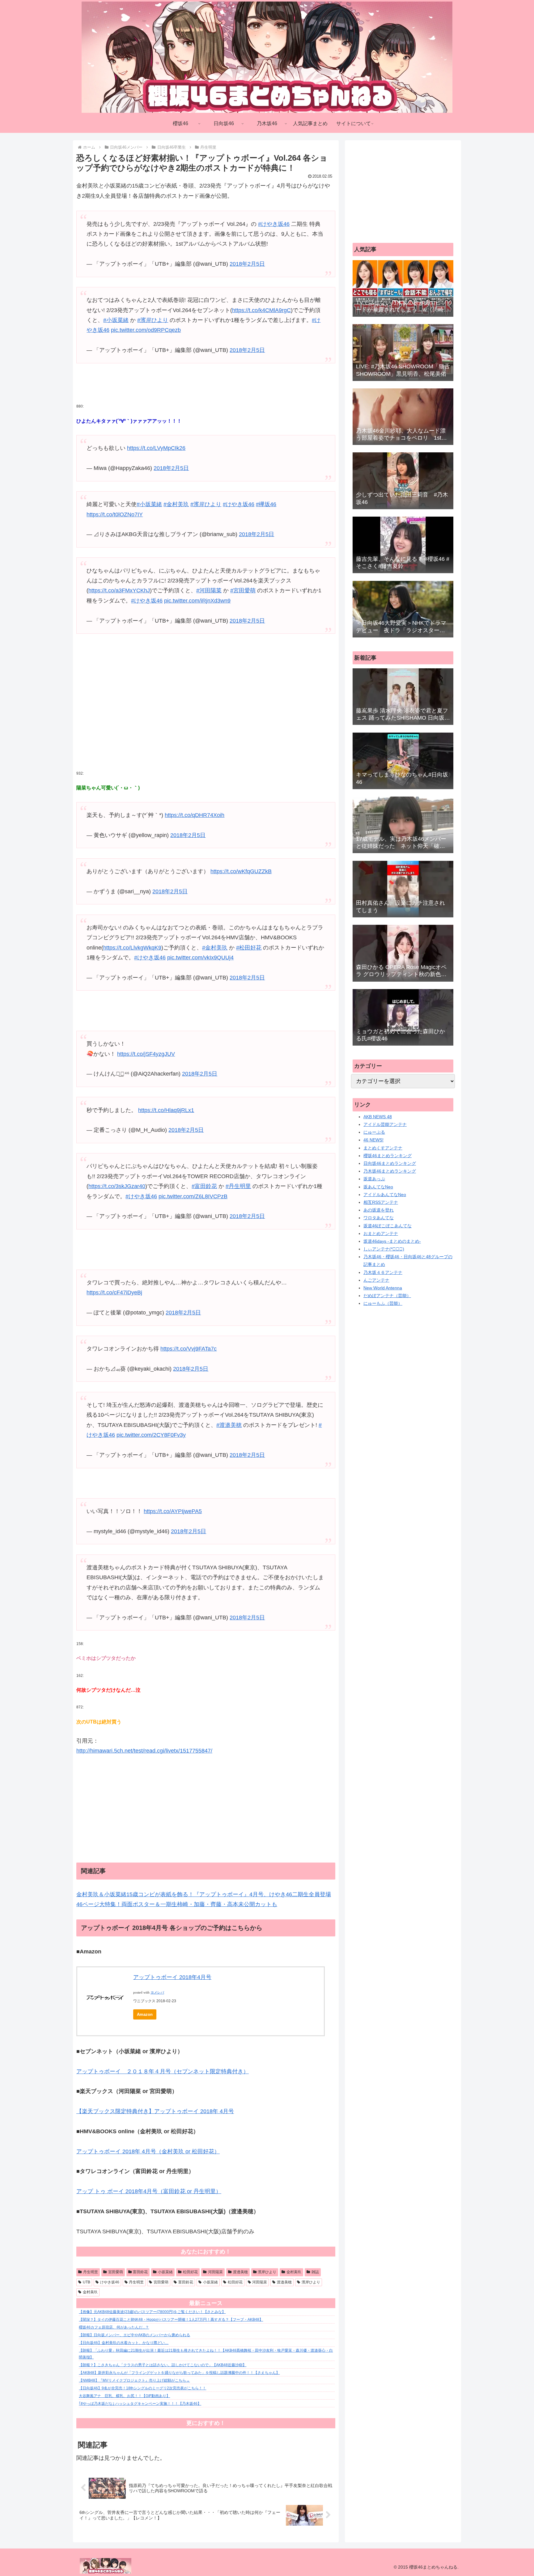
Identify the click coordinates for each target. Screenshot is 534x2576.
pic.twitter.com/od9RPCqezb (146, 330)
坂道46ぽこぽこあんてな (388, 1226)
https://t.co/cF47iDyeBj (114, 1292)
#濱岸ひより (153, 320)
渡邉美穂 (284, 2282)
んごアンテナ (376, 1280)
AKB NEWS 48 (378, 1117)
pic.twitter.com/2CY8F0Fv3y (151, 1435)
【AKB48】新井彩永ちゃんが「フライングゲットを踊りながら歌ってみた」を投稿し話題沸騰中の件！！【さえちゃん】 (179, 2373)
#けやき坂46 (274, 224)
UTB (87, 2282)
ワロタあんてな (379, 1218)
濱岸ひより (267, 2272)
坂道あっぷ (374, 1179)
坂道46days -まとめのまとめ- (392, 1241)
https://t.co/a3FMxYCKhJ (119, 590)
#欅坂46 (266, 504)
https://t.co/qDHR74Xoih (195, 815)
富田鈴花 (140, 2272)
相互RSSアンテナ (381, 1202)
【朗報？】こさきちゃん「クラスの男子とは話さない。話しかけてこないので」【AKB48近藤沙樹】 (163, 2365)
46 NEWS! (373, 1140)
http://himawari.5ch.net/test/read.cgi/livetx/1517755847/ (144, 1751)
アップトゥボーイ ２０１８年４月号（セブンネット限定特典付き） (163, 2071)
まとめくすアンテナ (383, 1148)
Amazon (145, 2014)
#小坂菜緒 (116, 320)
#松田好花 (249, 948)
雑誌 (315, 2272)
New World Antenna (383, 1288)
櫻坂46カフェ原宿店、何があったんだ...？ (114, 2327)
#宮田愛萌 (243, 590)
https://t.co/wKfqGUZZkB (241, 871)
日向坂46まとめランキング (390, 1163)
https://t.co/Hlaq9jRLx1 (166, 1110)
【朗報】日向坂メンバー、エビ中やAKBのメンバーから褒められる (134, 2335)
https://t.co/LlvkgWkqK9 (132, 948)
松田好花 (190, 2272)
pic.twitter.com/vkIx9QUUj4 (200, 958)
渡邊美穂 (240, 2272)
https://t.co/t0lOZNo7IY (115, 514)
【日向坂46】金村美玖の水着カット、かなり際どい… (124, 2343)
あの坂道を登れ (379, 1210)
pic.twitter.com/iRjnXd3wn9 (197, 601)
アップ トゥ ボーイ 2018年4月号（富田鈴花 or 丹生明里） (149, 2191)
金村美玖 (294, 2272)
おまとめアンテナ (381, 1233)
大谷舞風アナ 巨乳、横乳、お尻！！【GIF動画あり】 (124, 2396)
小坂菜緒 (165, 2272)
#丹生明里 (238, 1186)
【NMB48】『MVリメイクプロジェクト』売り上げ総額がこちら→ (134, 2380)
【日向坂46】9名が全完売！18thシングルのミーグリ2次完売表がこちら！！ (142, 2388)
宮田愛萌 (116, 2272)
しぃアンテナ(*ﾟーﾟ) (384, 1249)
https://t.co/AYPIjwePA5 (173, 1511)
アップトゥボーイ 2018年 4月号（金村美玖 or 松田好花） (148, 2151)
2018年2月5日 (247, 264)
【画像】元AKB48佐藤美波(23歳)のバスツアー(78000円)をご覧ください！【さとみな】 (152, 2312)
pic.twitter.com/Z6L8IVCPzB (193, 1196)
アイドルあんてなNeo (385, 1195)
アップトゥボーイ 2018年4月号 (172, 1977)
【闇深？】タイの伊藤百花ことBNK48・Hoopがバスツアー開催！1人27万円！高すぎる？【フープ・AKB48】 (171, 2320)
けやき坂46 (110, 2282)
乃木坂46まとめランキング (390, 1171)
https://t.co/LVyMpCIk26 (156, 448)
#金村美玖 (176, 504)
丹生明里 (91, 2272)
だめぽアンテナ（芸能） (387, 1296)
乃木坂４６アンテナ (383, 1272)
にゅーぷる (374, 1132)
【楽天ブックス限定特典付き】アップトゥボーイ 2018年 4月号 (155, 2111)
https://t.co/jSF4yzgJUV (146, 1054)
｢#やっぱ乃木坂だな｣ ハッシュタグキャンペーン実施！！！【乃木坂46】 (140, 2404)
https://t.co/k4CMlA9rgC (261, 310)
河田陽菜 (215, 2272)
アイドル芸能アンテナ (385, 1124)
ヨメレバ (157, 1992)
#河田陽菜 (209, 590)
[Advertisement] (206, 717)
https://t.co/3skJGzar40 (117, 1186)
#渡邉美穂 (229, 1425)
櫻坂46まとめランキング (388, 1156)
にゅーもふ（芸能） (383, 1303)
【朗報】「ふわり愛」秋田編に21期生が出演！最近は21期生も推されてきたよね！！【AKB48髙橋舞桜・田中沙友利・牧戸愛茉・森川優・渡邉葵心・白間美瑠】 (206, 2354)
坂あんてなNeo (378, 1187)
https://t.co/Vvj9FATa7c (189, 1349)
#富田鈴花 (204, 1186)
